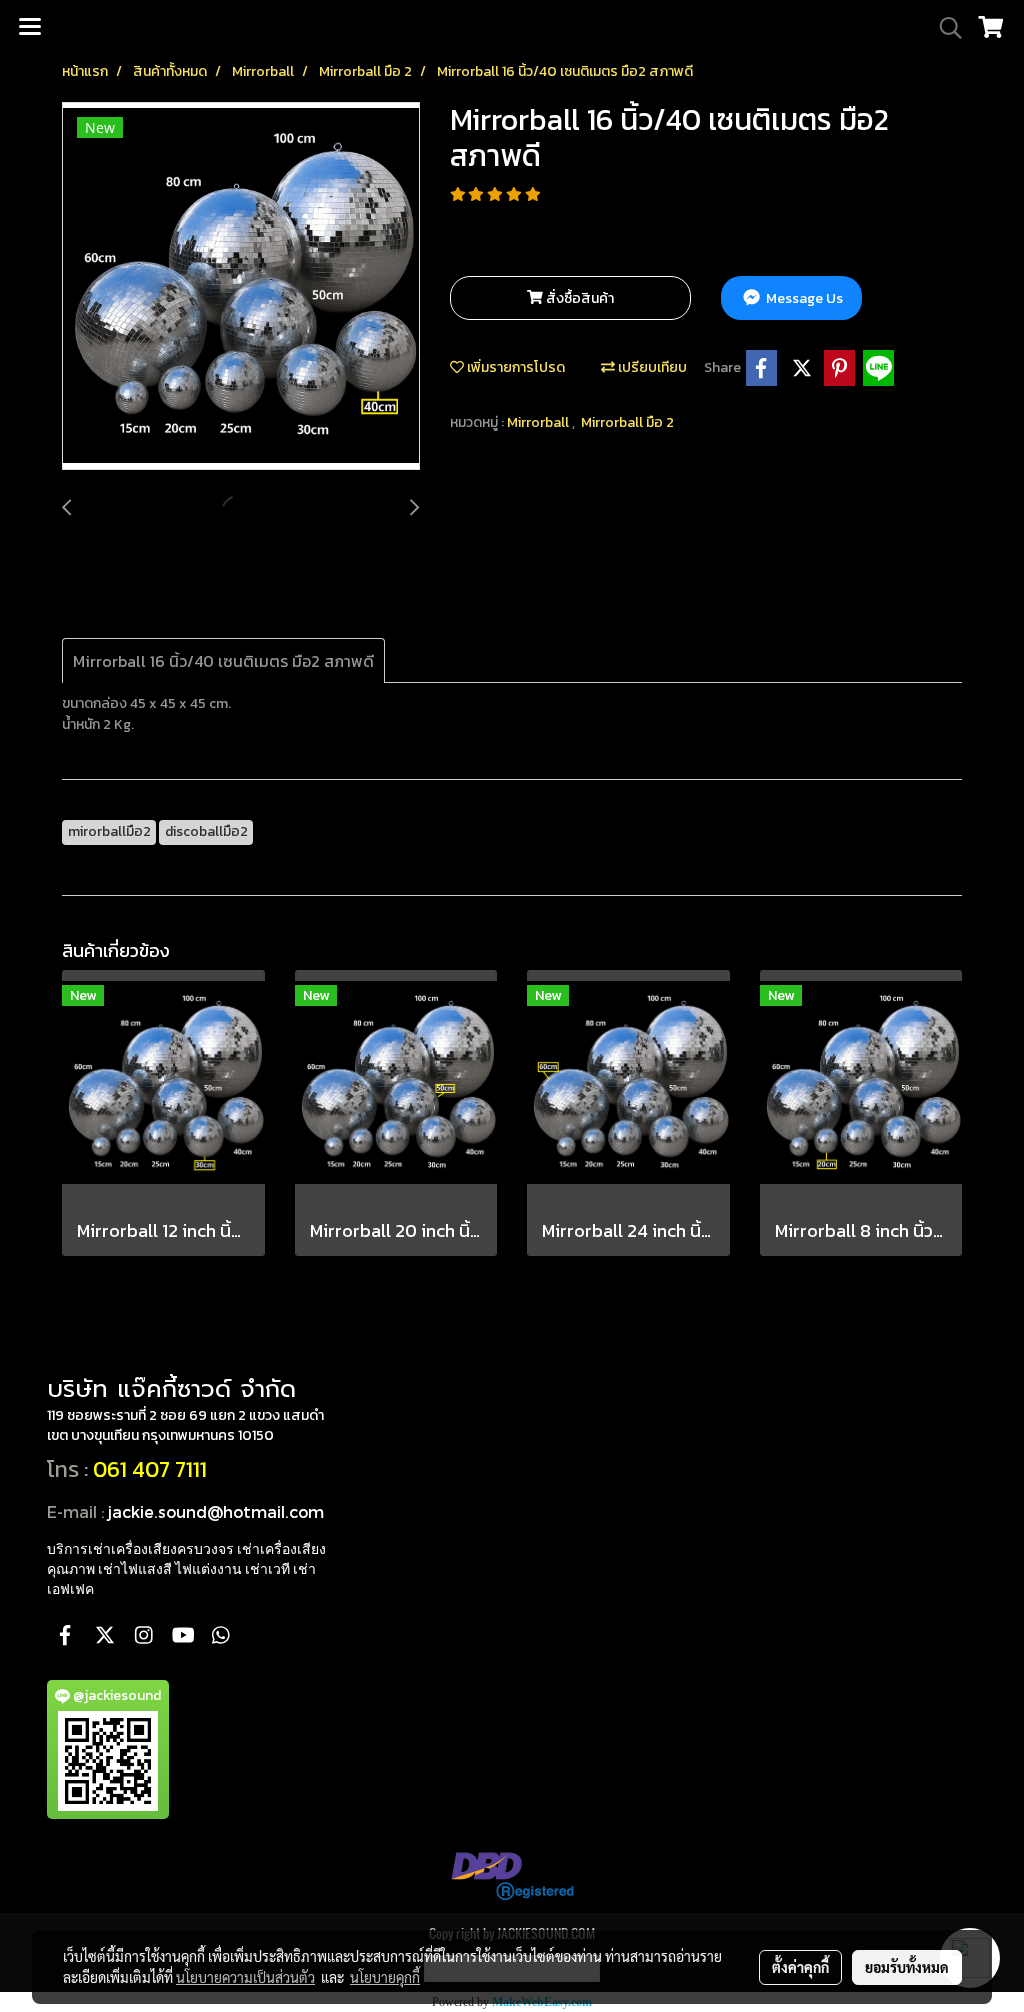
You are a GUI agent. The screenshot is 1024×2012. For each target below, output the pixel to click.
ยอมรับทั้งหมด (907, 1967)
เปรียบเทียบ (651, 367)
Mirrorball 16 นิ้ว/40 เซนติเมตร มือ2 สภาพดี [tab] (223, 661)
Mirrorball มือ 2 (627, 422)
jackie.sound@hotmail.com (216, 1511)
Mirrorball (539, 422)
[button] (944, 28)
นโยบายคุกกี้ (385, 1977)
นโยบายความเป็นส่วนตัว (245, 1977)
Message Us (803, 298)
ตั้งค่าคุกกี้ (800, 1967)
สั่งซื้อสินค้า (578, 298)
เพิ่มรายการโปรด (514, 367)
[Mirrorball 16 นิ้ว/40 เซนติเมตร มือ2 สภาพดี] (241, 287)
